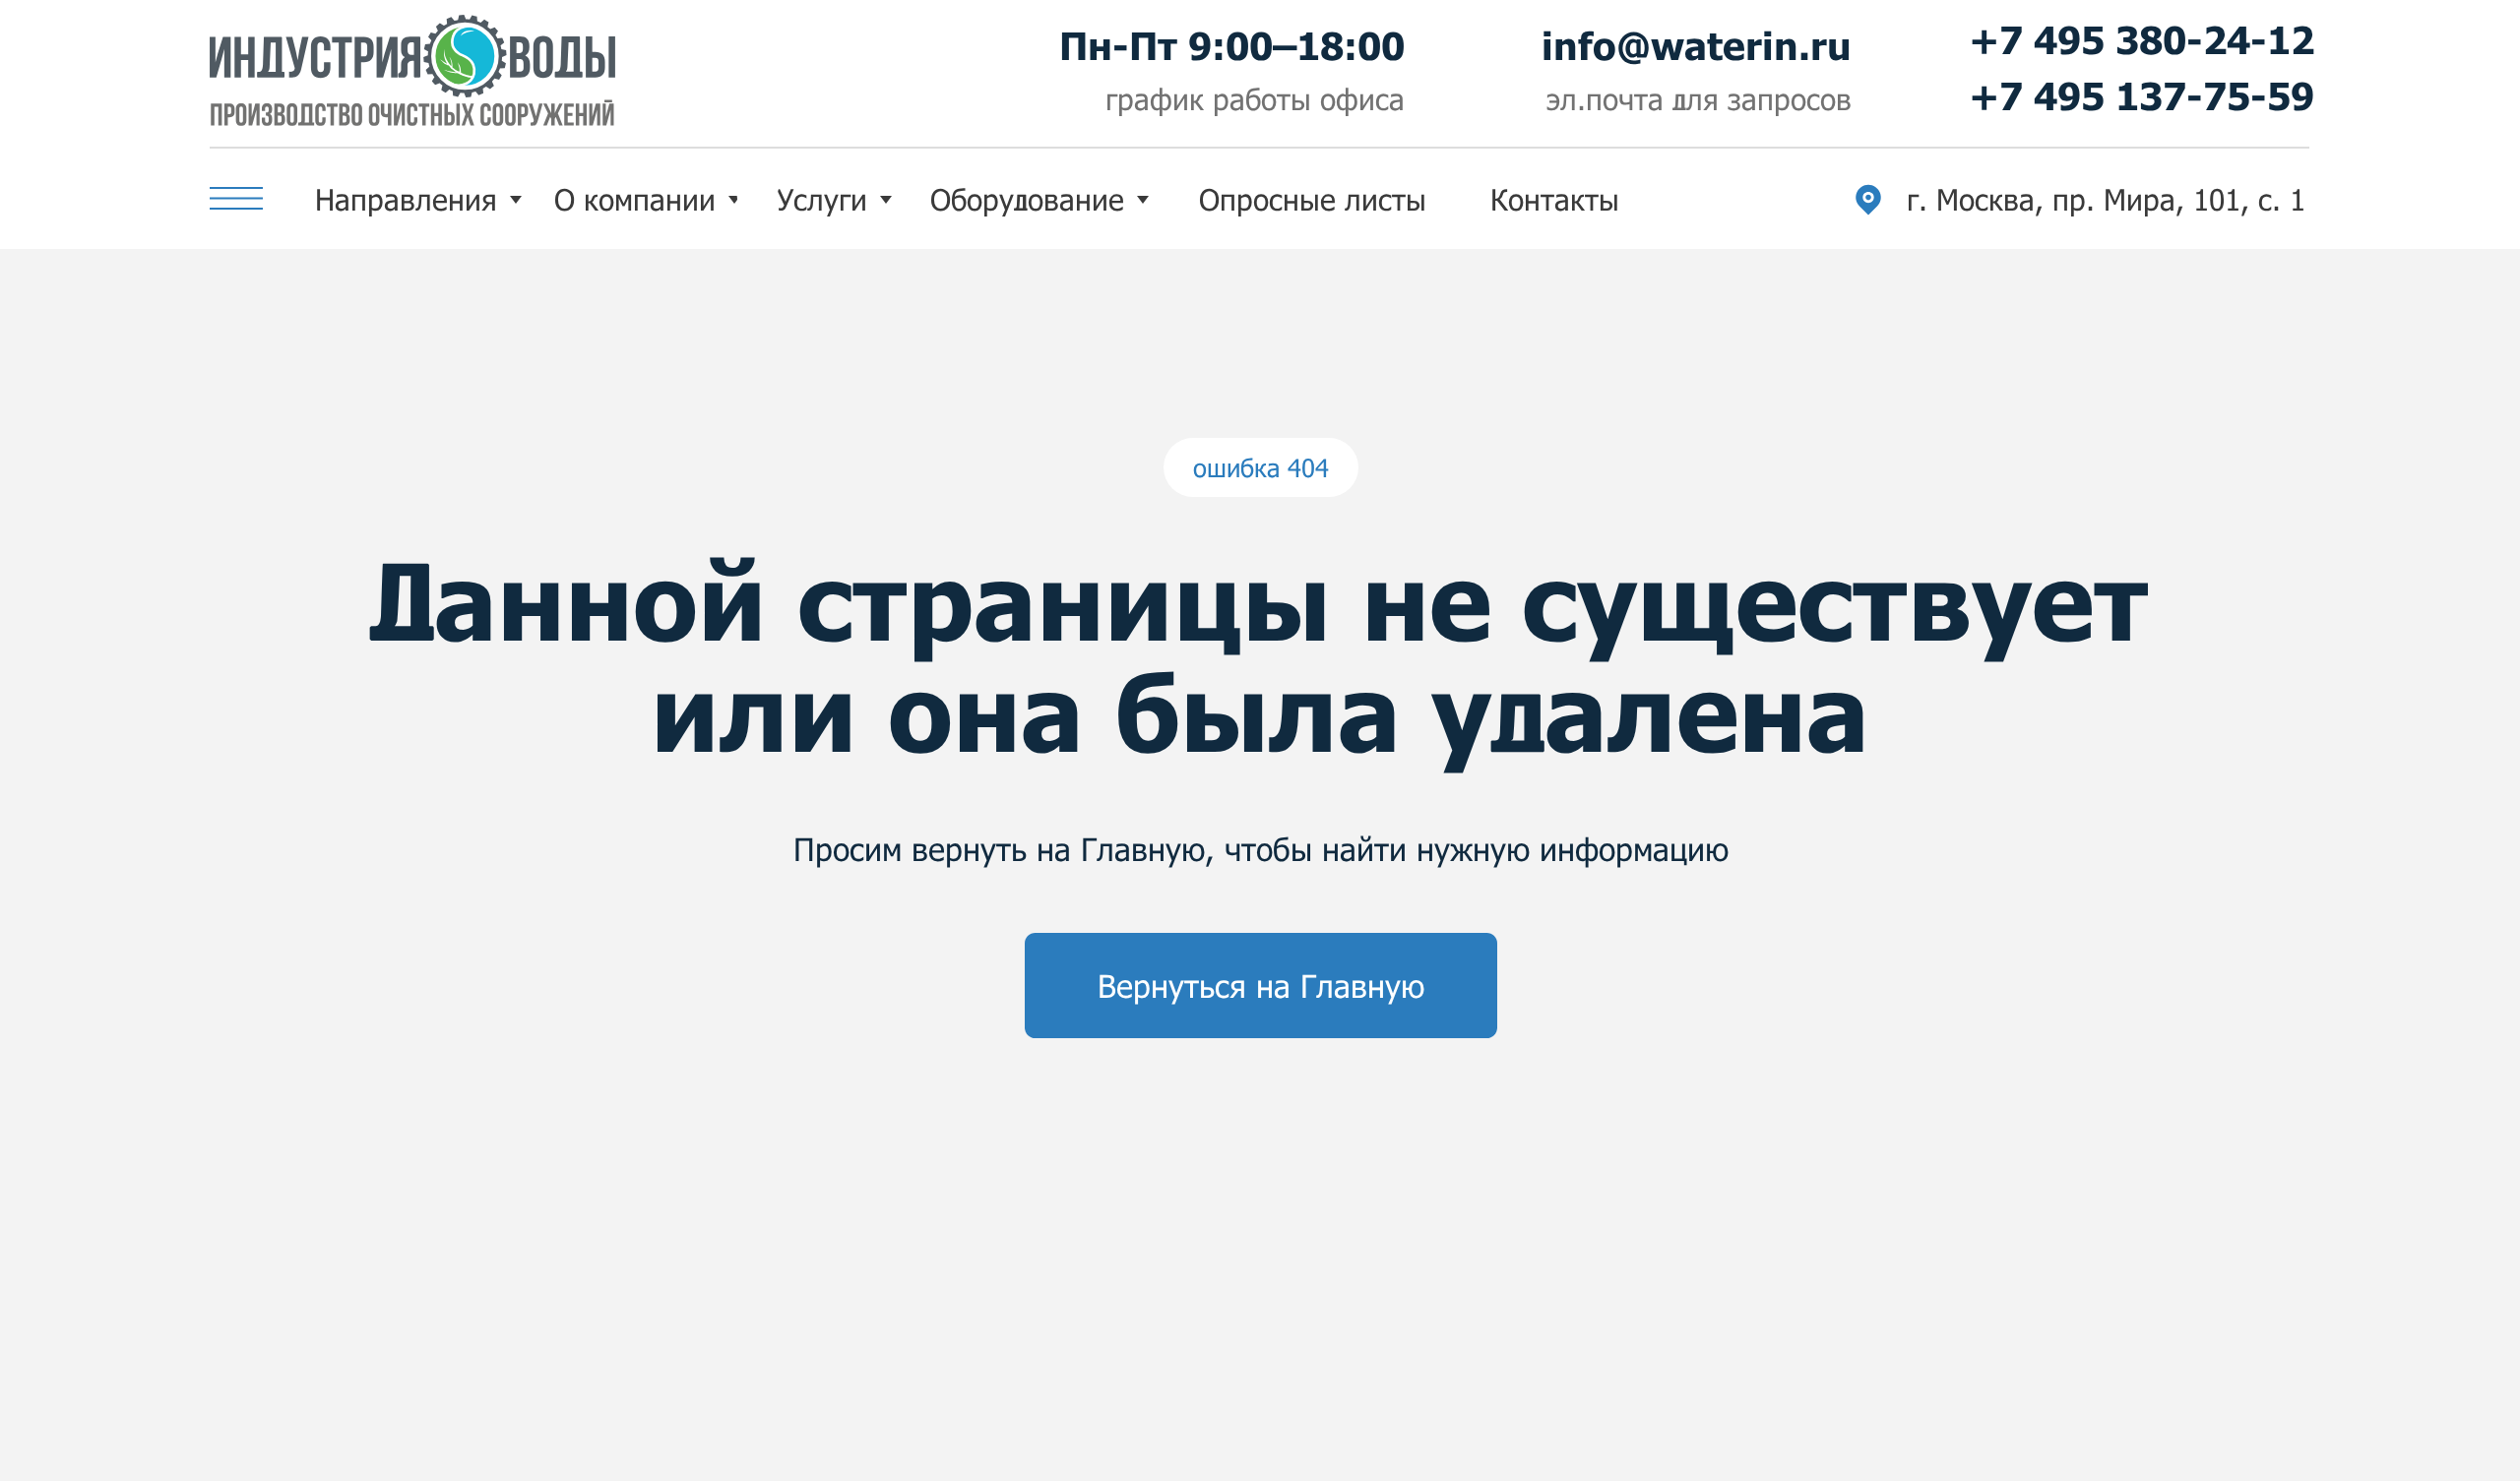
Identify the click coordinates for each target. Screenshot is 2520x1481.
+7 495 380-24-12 (2142, 39)
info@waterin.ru (1697, 45)
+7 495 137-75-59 (2142, 95)
